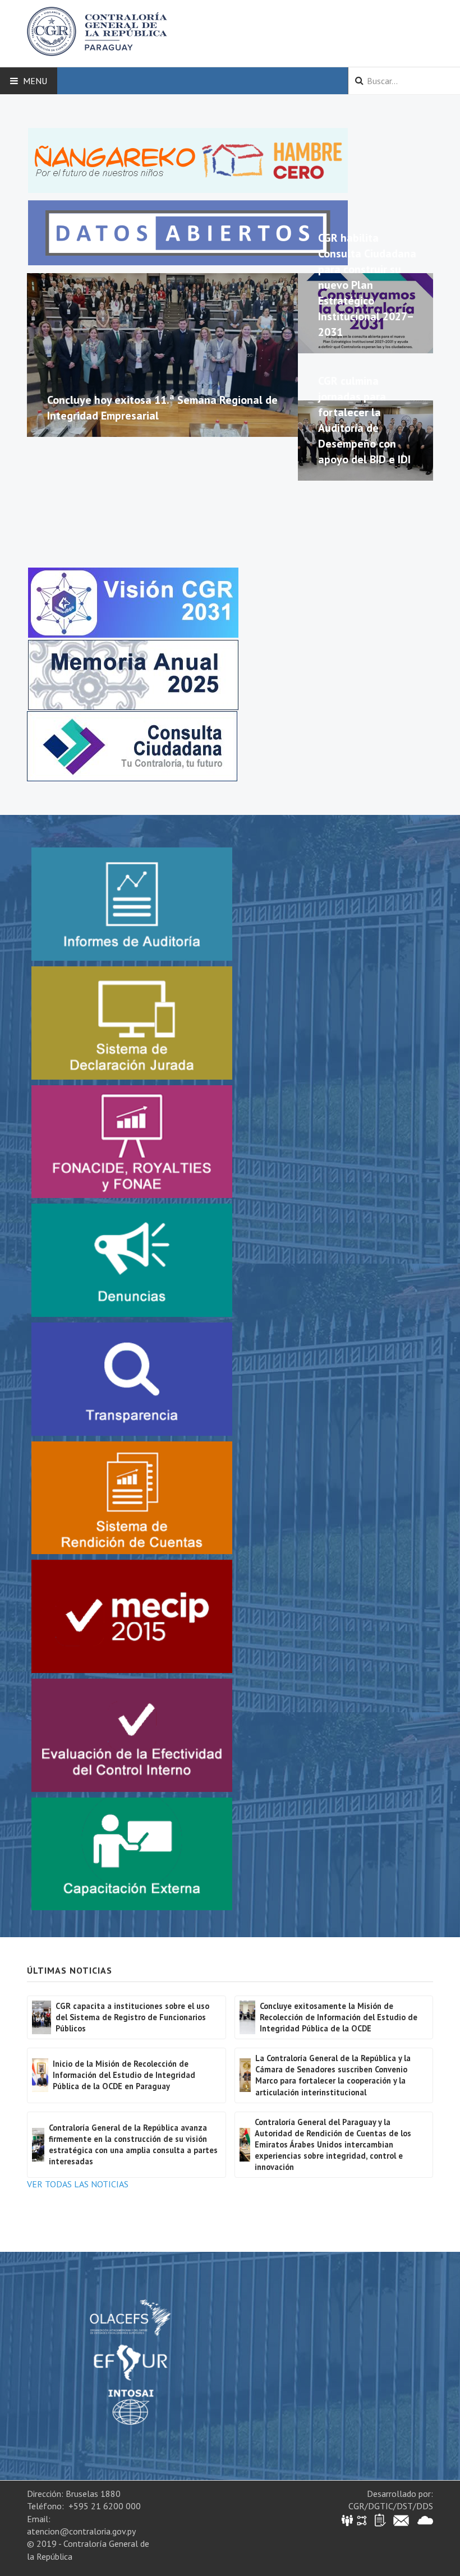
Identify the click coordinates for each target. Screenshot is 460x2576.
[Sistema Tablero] (380, 2520)
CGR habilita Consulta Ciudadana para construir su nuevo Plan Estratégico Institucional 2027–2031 (367, 285)
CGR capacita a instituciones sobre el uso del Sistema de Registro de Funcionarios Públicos (132, 2017)
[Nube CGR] (425, 2520)
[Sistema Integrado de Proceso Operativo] (362, 2520)
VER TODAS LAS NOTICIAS (78, 2184)
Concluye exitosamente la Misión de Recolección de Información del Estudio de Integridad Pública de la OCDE (339, 2017)
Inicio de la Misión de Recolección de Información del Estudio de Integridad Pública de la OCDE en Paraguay (124, 2075)
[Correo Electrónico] (401, 2520)
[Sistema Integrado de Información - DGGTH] (348, 2520)
